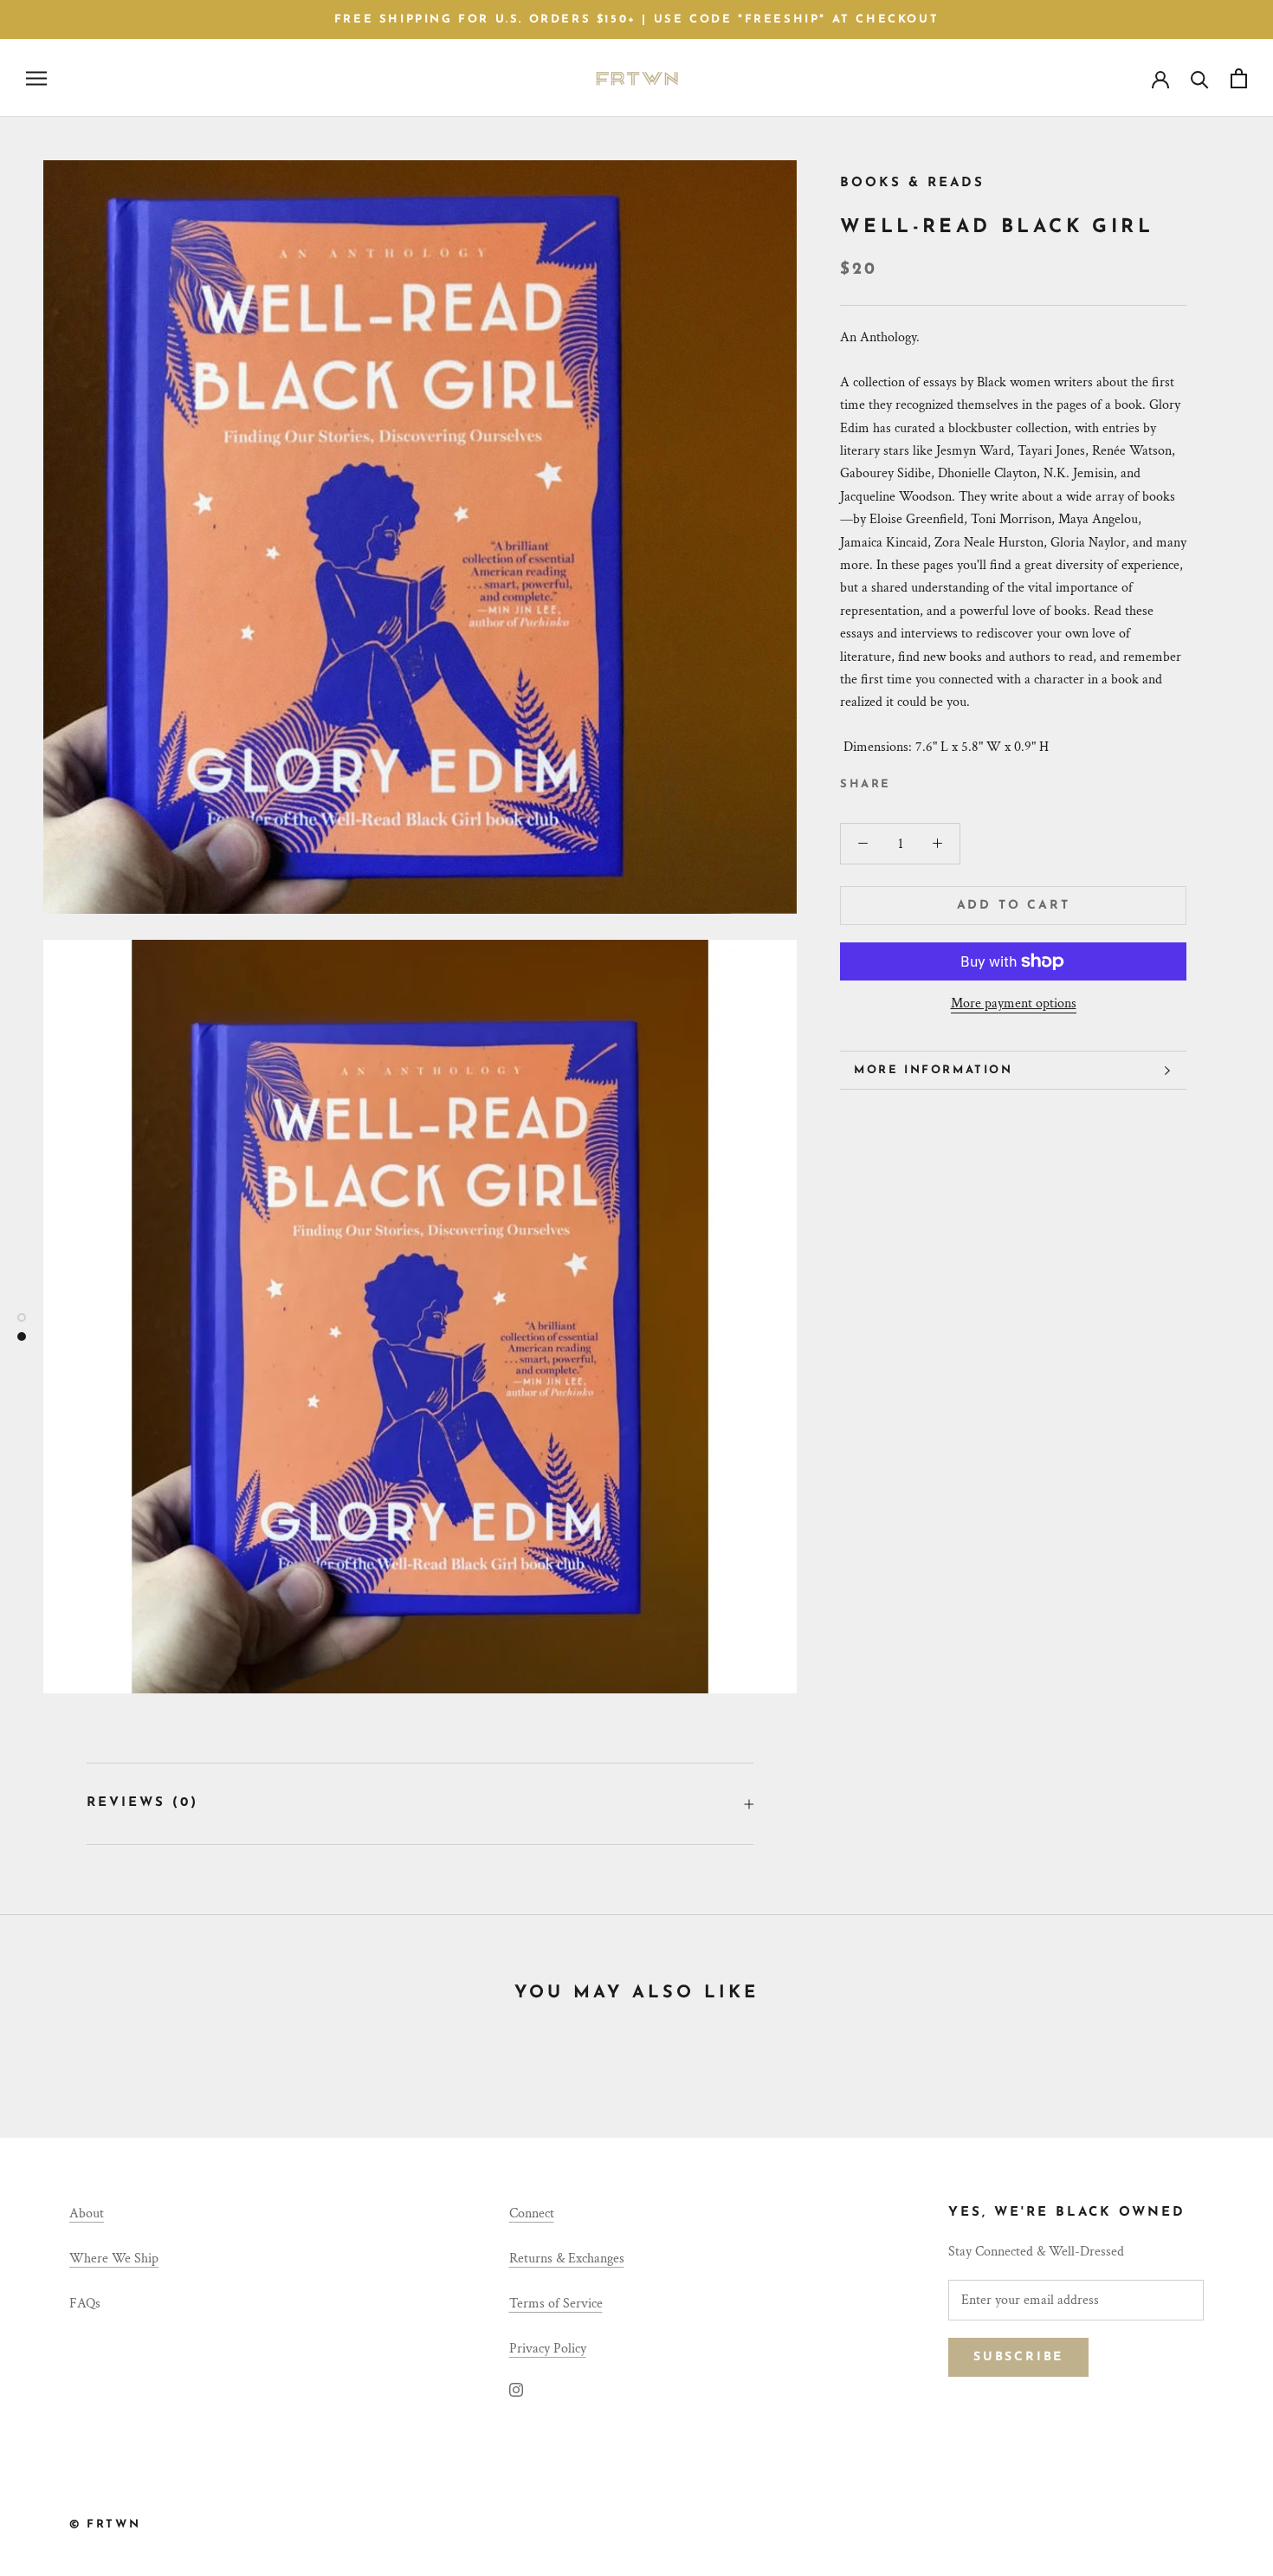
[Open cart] (1239, 78)
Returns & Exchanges (567, 2259)
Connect (532, 2214)
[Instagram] (516, 2389)
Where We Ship (114, 2259)
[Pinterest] (953, 780)
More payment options (1014, 1003)
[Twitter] (930, 780)
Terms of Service (556, 2304)
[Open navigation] (36, 78)
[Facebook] (908, 780)
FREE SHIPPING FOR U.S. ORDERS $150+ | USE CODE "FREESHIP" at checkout (636, 19)
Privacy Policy (548, 2349)
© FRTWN (105, 2524)
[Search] (1200, 78)
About (87, 2214)
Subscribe (1018, 2357)
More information (934, 1070)
